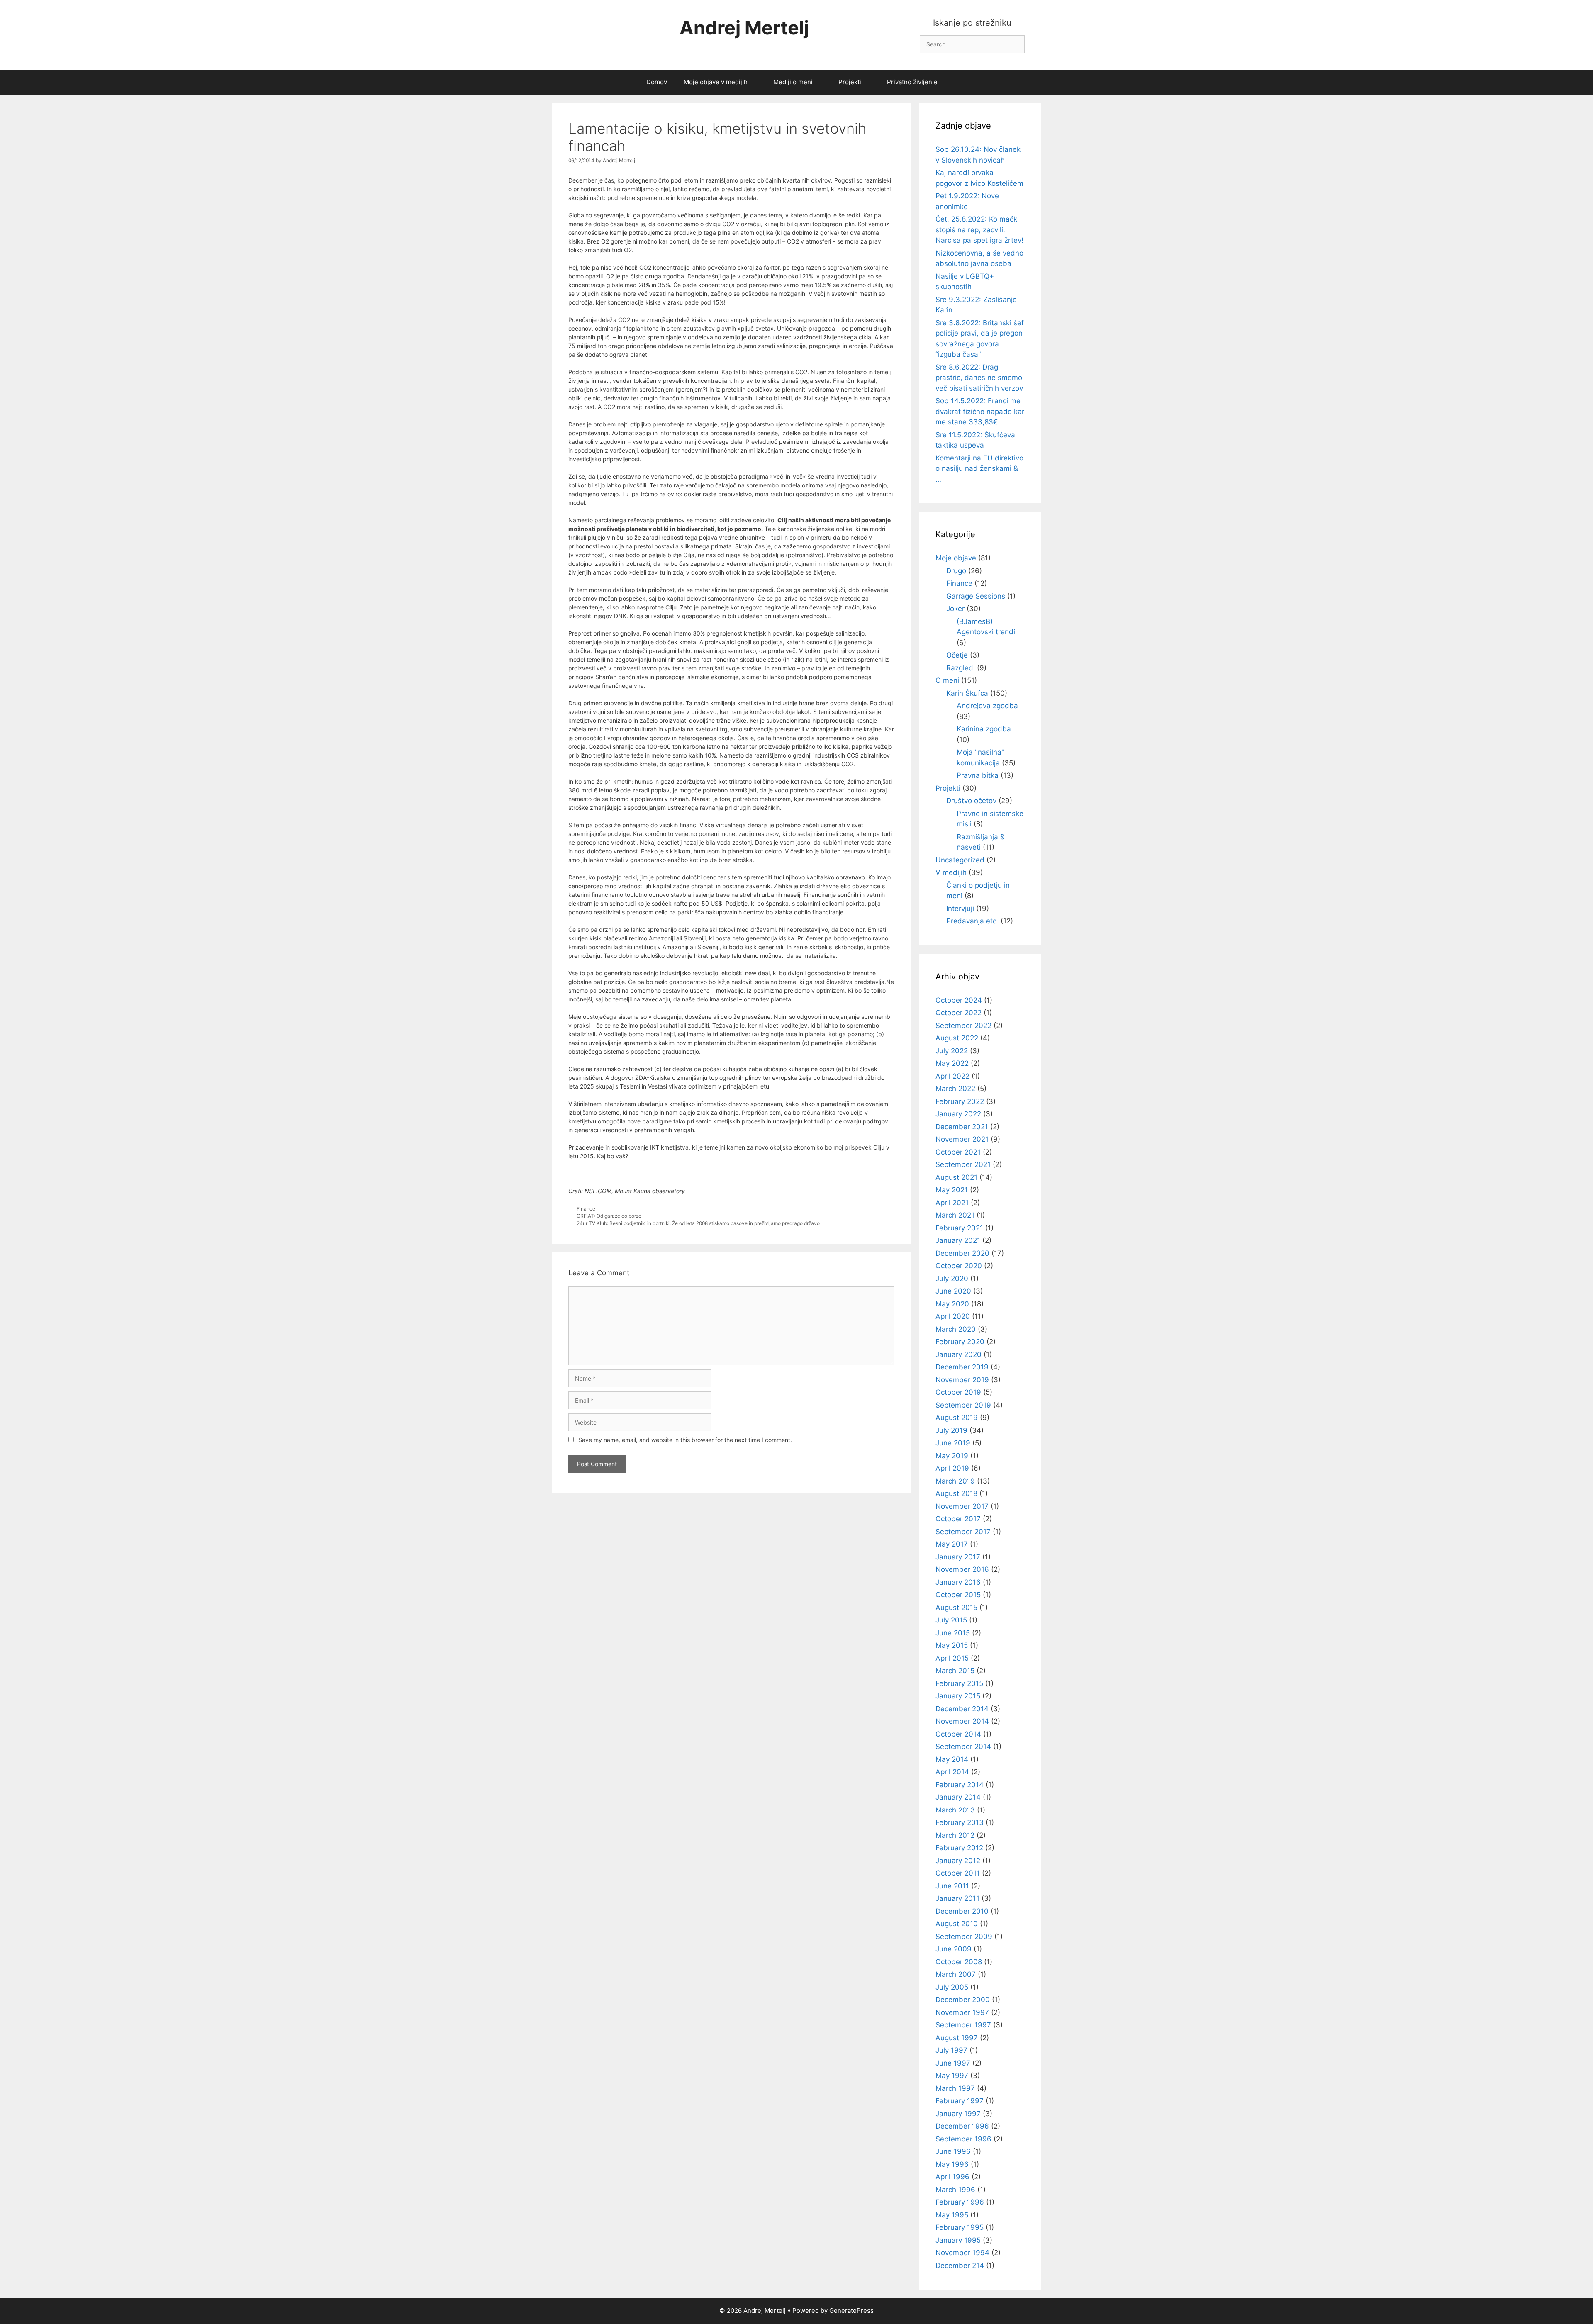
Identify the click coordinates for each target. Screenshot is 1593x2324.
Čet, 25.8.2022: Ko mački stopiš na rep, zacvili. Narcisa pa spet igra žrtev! (979, 230)
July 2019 (951, 1430)
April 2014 (952, 1772)
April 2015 (952, 1658)
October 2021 (958, 1152)
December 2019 (962, 1367)
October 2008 (959, 1962)
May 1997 (952, 2076)
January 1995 (958, 2240)
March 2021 (955, 1215)
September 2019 (963, 1405)
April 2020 (953, 1316)
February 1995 (960, 2227)
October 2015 (958, 1595)
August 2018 (956, 1493)
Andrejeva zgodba (987, 706)
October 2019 (958, 1392)
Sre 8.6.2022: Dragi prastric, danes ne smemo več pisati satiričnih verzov (979, 378)
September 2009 (964, 1937)
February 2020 (960, 1342)
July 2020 (952, 1279)
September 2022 (963, 1026)
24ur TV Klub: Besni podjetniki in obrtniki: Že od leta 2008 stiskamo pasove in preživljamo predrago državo (698, 1223)
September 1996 (963, 2139)
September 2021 (963, 1164)
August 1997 (957, 2038)
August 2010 (957, 1924)
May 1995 (952, 2215)
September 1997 (963, 2025)
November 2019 (962, 1380)
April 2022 (952, 1076)
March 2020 (956, 1329)
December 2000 (963, 2000)
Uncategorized (960, 860)
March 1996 (955, 2190)
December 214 (960, 2266)
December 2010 (962, 1911)
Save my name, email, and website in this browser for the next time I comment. (685, 1440)
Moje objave (956, 558)
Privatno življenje (912, 82)
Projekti (850, 82)
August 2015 (956, 1608)
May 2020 (952, 1304)
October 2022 (958, 1013)
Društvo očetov (971, 801)
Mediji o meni (793, 82)
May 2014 (952, 1759)
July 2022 (952, 1051)
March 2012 (955, 1835)
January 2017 (958, 1557)
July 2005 (952, 1987)
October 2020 (959, 1266)
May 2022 (952, 1063)
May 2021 (952, 1190)
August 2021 (956, 1177)
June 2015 (953, 1633)
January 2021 (958, 1240)
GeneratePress (851, 2311)
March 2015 (955, 1671)
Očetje (957, 655)
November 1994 (962, 2253)
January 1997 (958, 2114)
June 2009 (954, 1949)
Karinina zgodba (984, 729)
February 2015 (959, 1683)
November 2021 (962, 1139)
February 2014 (960, 1785)
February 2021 (959, 1228)
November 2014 (962, 1721)
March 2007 (956, 1974)
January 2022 (958, 1114)
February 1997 (960, 2101)
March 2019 (955, 1481)
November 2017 (962, 1506)
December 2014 (962, 1709)
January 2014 (958, 1797)
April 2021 (952, 1203)
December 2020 (962, 1253)
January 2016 (958, 1582)
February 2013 (960, 1822)
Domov (657, 82)
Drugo (956, 571)
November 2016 (962, 1569)
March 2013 (955, 1810)
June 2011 (952, 1886)
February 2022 (960, 1101)
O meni (947, 680)
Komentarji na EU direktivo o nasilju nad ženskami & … (979, 469)
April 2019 (952, 1468)
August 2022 (957, 1038)
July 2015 (951, 1620)
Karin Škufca (967, 693)
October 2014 (958, 1734)
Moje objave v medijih (716, 82)
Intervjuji (960, 909)
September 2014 (963, 1747)
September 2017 (963, 1532)
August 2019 (957, 1418)
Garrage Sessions (976, 596)
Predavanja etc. (972, 921)
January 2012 (958, 1861)
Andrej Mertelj (744, 28)
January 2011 (957, 1898)
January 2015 (958, 1696)
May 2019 (952, 1456)
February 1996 (960, 2202)
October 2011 (958, 1873)
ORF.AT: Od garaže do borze (609, 1216)
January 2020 (958, 1354)
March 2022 (955, 1089)
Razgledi (961, 668)
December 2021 (962, 1127)
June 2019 (953, 1443)
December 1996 (962, 2126)
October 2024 (959, 1000)
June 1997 (953, 2063)
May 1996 (952, 2164)
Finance (586, 1209)
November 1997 (962, 2012)
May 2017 (952, 1544)
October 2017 (958, 1519)
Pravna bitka (978, 775)
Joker (955, 609)
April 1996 (952, 2177)
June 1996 (953, 2151)
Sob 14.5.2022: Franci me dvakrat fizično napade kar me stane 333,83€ (980, 411)
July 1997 (951, 2050)
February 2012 (959, 1848)
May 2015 (952, 1645)
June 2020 (953, 1291)
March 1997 (955, 2088)
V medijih (951, 872)
